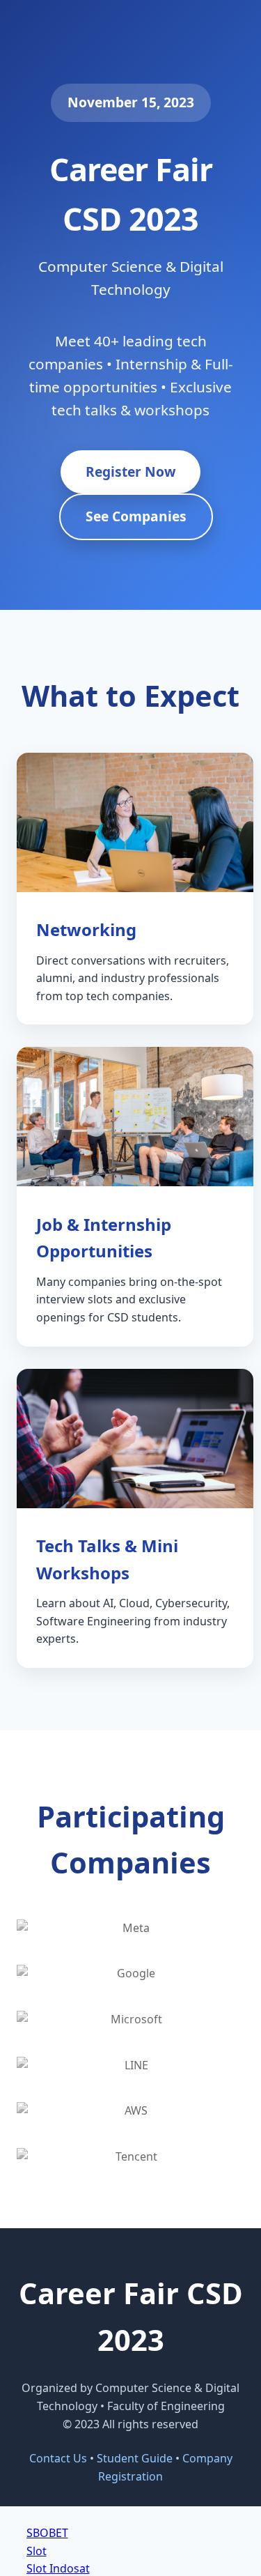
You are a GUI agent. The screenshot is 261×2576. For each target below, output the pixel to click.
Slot (37, 2551)
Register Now (130, 472)
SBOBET (47, 2533)
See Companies (136, 516)
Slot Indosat (58, 2568)
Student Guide (135, 2458)
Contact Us (58, 2458)
